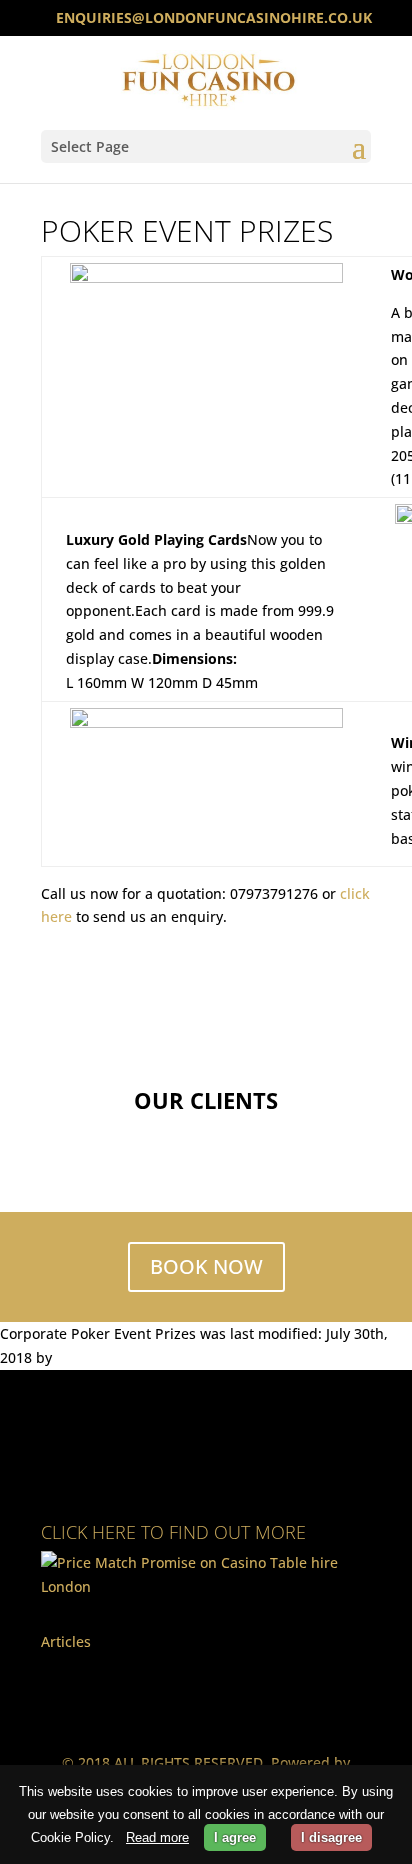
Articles (66, 1641)
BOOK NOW (206, 1266)
